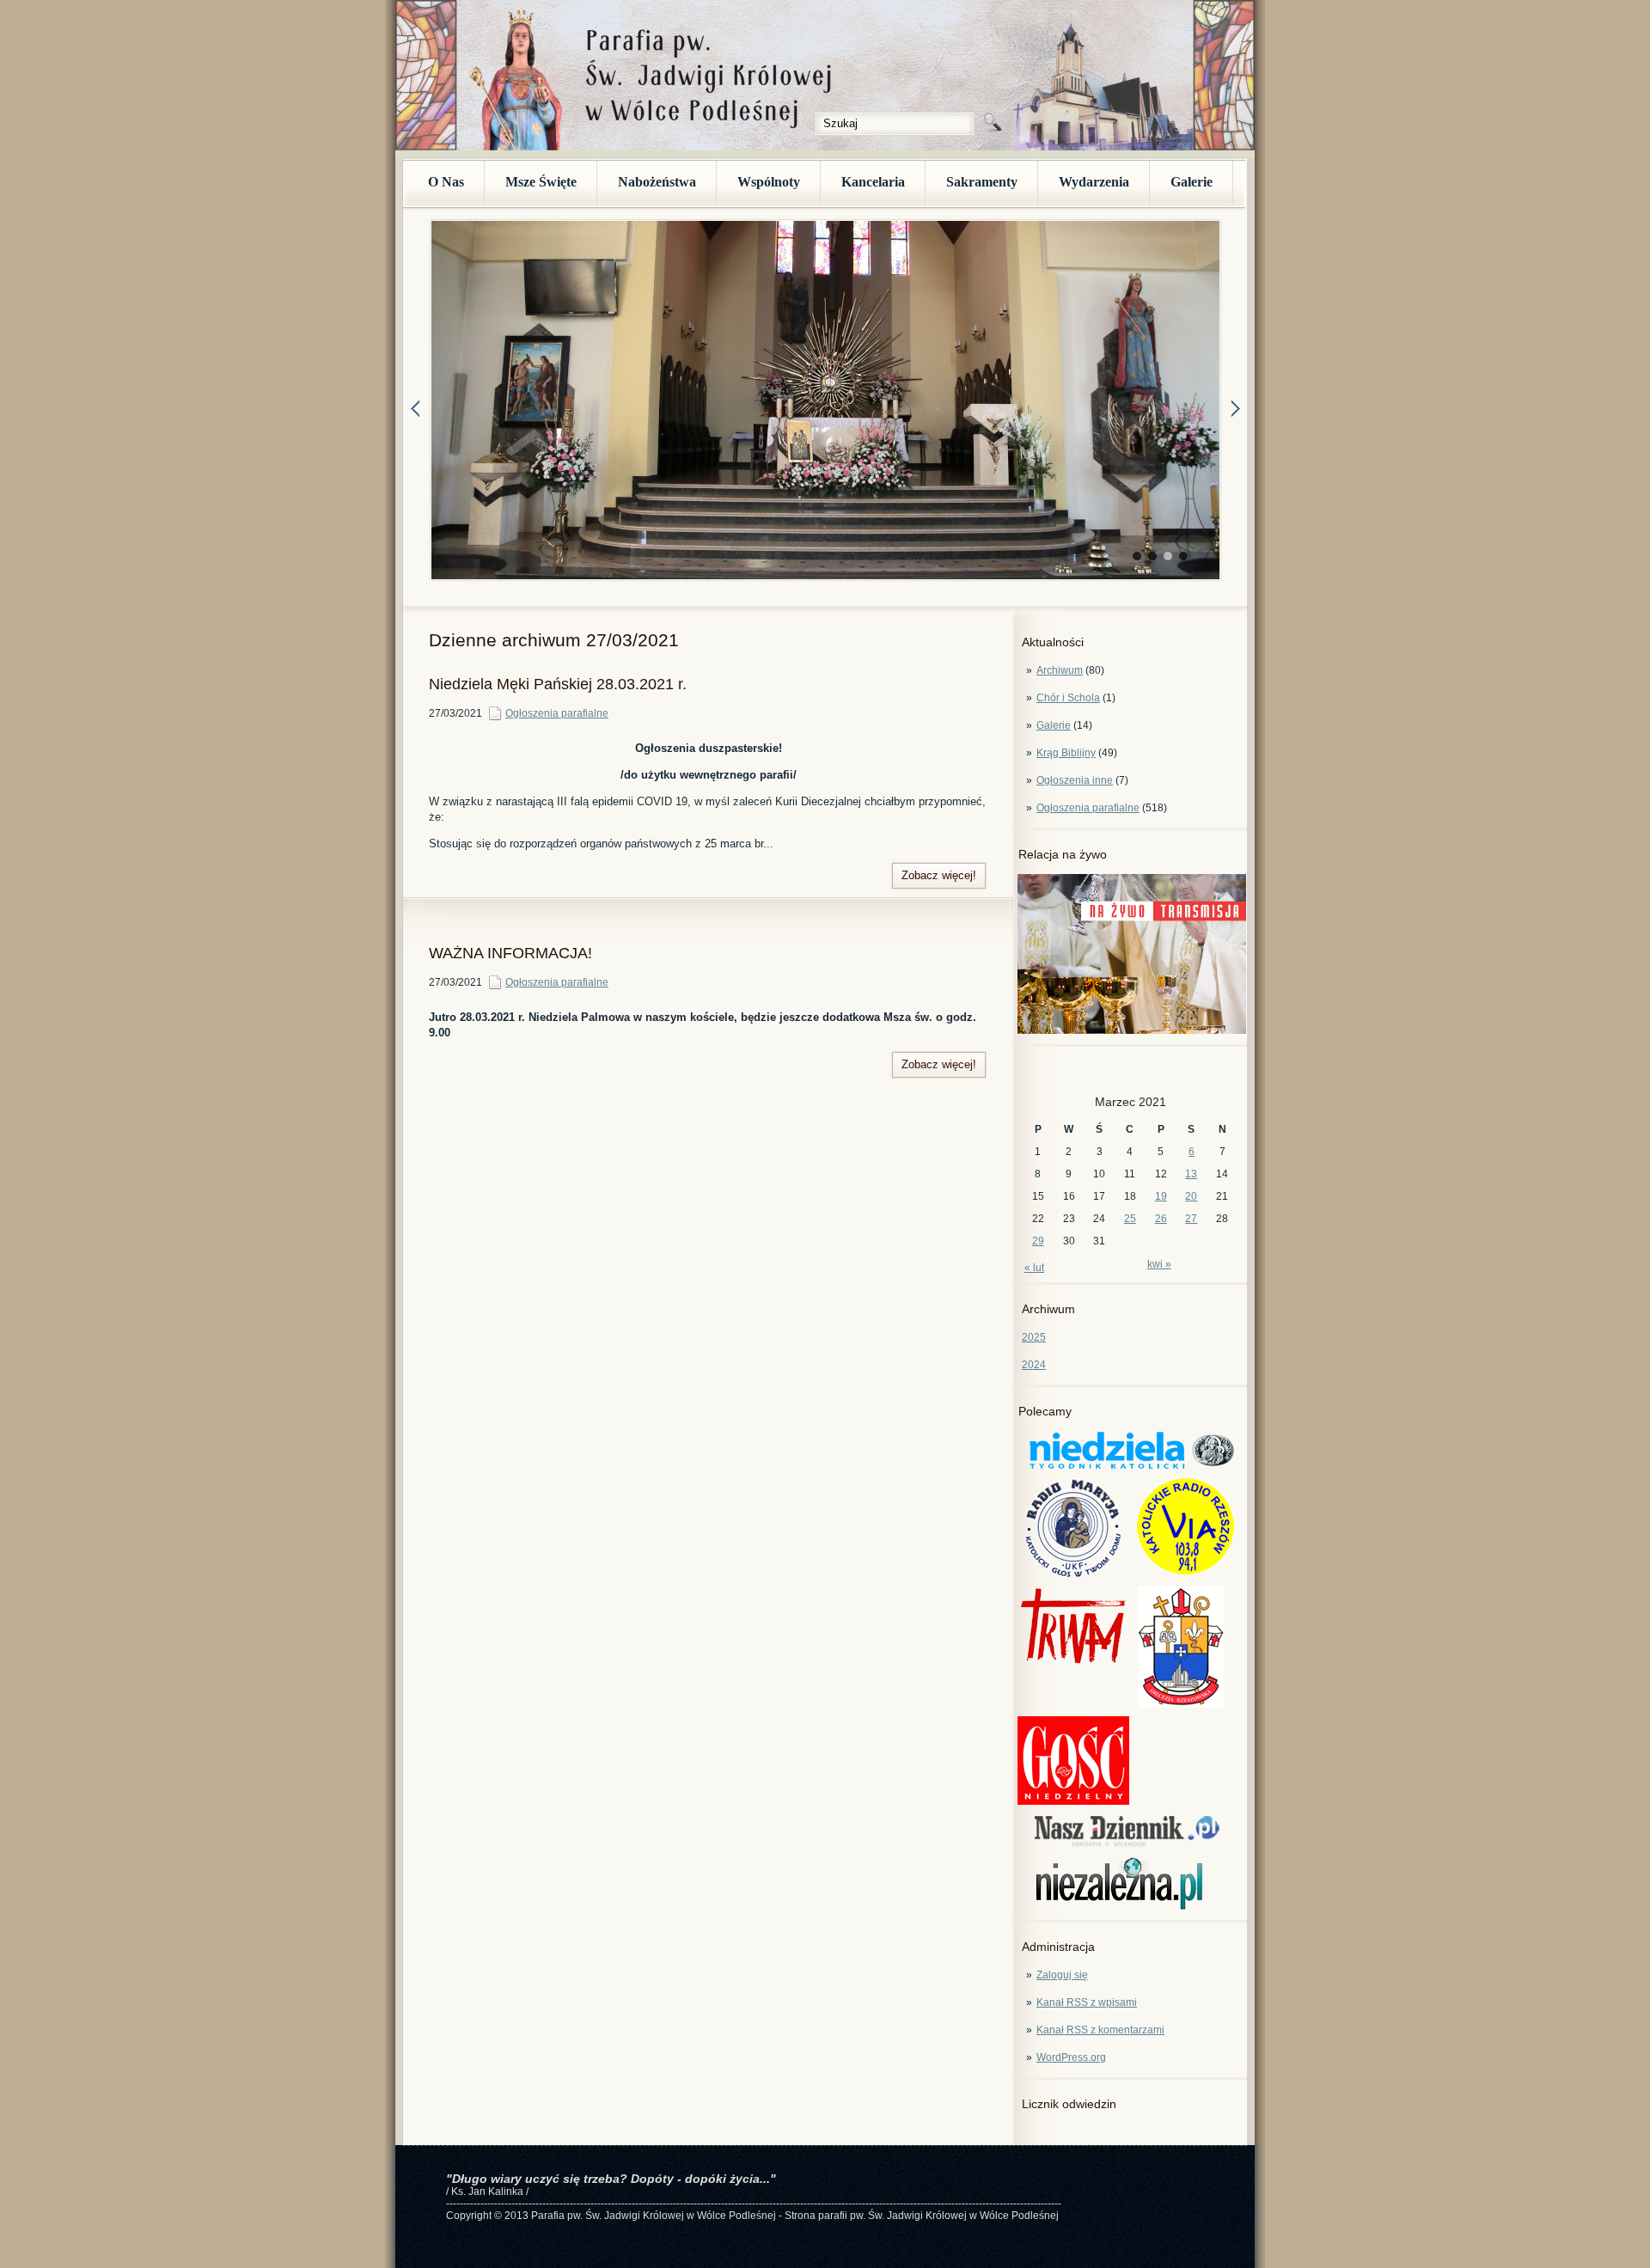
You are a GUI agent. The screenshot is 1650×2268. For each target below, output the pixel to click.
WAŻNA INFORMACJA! (510, 953)
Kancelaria (873, 182)
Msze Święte (541, 182)
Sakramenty (982, 182)
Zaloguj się (1062, 1975)
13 (1191, 1174)
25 (1130, 1219)
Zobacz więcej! (939, 875)
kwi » (1159, 1264)
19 (1161, 1196)
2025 (1034, 1337)
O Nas (446, 182)
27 (1191, 1219)
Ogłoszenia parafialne (1088, 808)
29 (1038, 1241)
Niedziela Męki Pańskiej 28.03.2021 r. (558, 684)
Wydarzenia (1094, 182)
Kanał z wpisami (1087, 2002)
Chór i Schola (1068, 698)
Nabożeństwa (657, 182)
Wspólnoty (769, 182)
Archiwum (1060, 670)
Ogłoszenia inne (1075, 780)
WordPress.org (1071, 2057)
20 (1191, 1196)
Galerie (1192, 182)
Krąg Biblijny (1066, 753)
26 (1161, 1219)
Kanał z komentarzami (1100, 2030)
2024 (1034, 1365)
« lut (1034, 1268)
